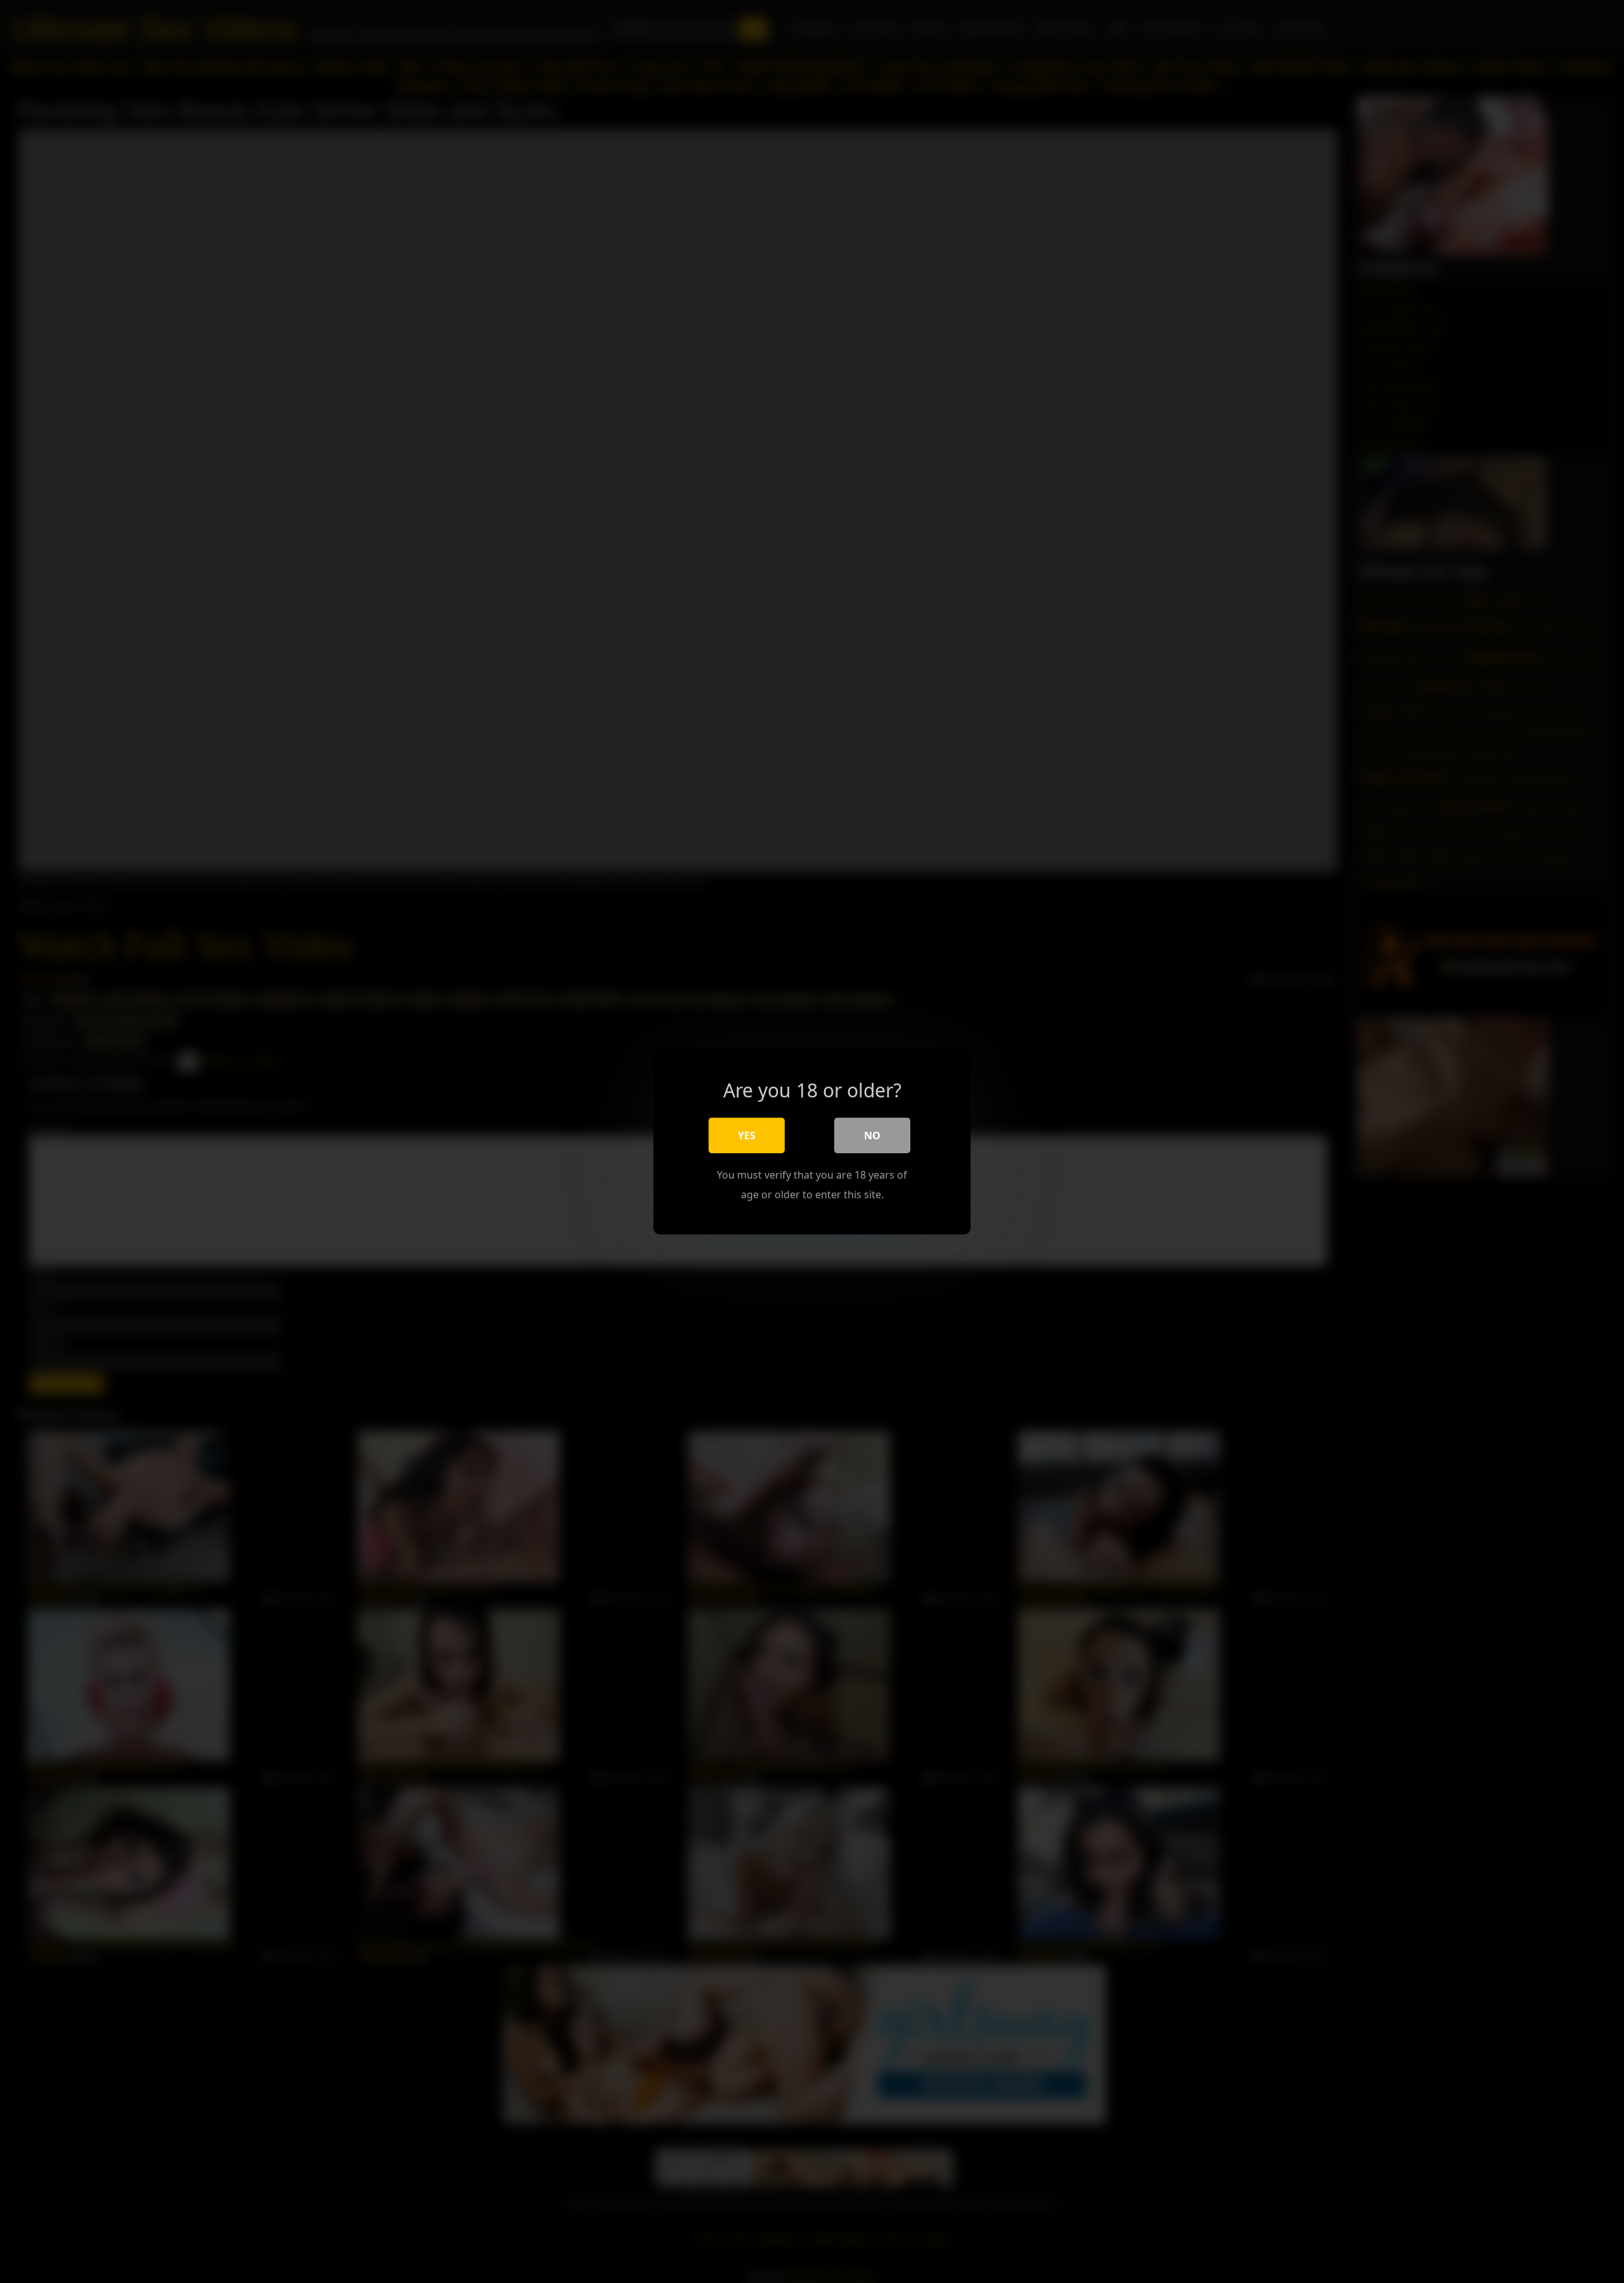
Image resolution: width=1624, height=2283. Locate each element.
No (872, 1135)
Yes (747, 1135)
